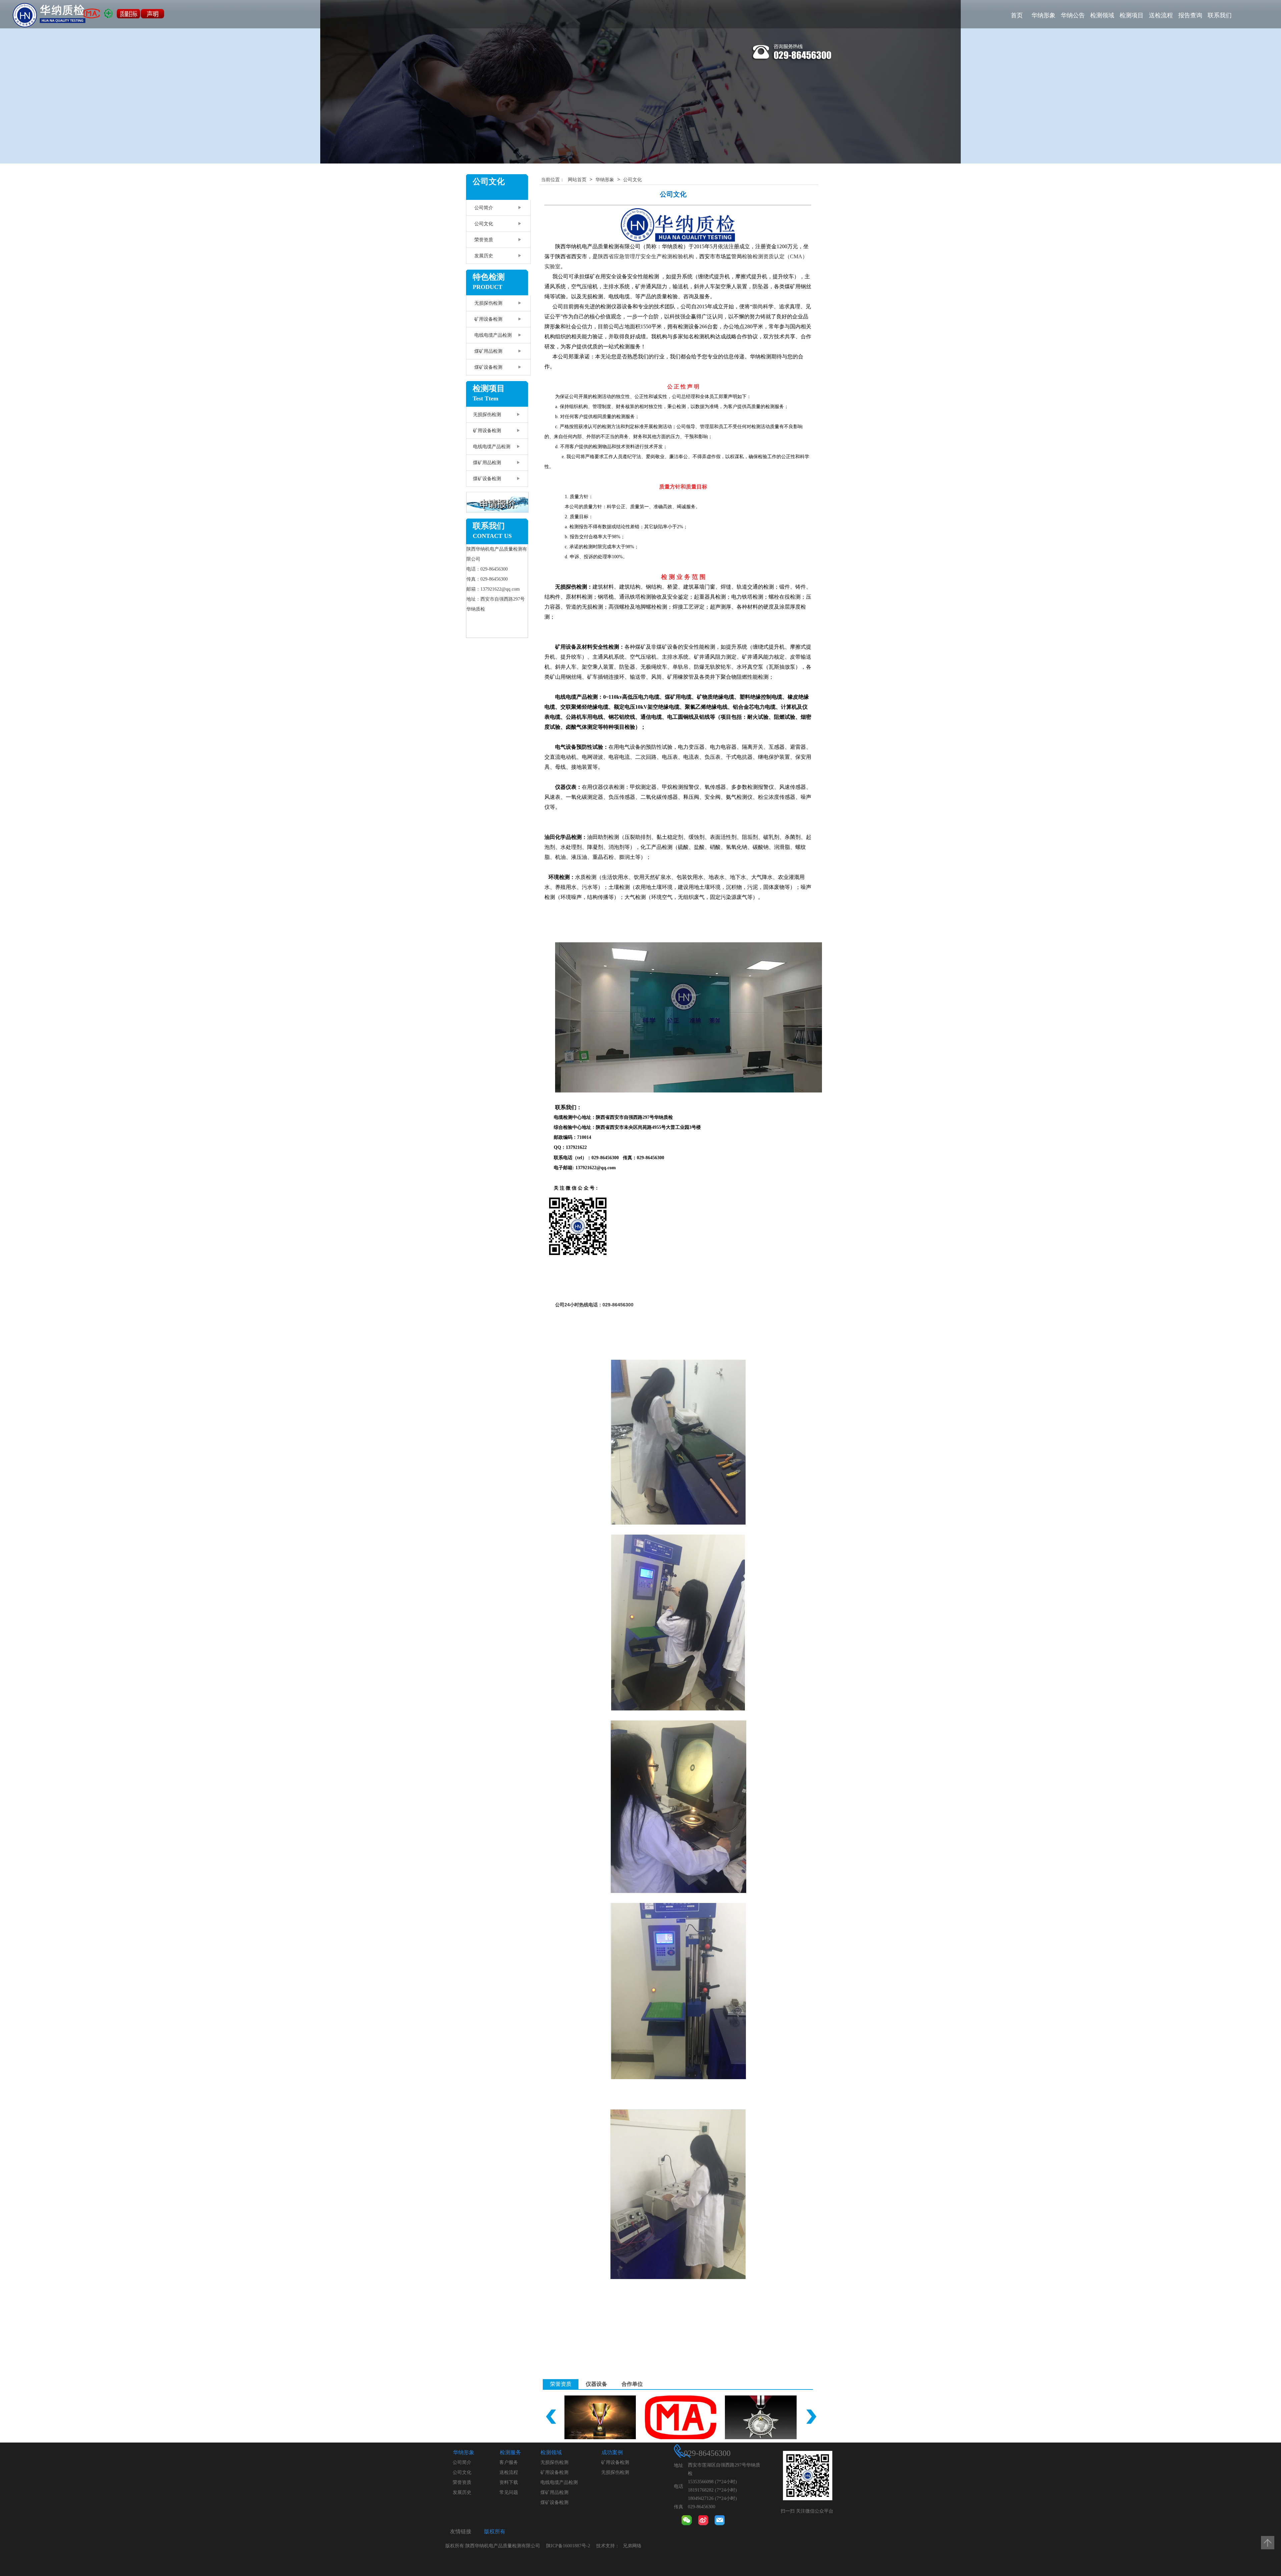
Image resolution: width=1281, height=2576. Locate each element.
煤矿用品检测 (488, 351)
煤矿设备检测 (488, 367)
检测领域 (1102, 15)
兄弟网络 (632, 2546)
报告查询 (1190, 15)
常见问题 (509, 2492)
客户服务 (509, 2462)
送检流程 (1161, 15)
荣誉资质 (484, 240)
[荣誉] (598, 2417)
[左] (551, 2417)
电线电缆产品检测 (493, 335)
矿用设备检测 (488, 319)
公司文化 (484, 224)
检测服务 (510, 2452)
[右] (811, 2417)
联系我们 (1220, 15)
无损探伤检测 (488, 303)
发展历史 (484, 256)
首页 (1017, 15)
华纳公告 (1073, 15)
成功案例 (612, 2452)
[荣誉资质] (759, 2417)
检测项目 (1132, 15)
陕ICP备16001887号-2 (568, 2546)
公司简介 (484, 208)
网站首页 (577, 180)
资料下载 (509, 2482)
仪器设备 (596, 2384)
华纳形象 (1043, 15)
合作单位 (632, 2384)
